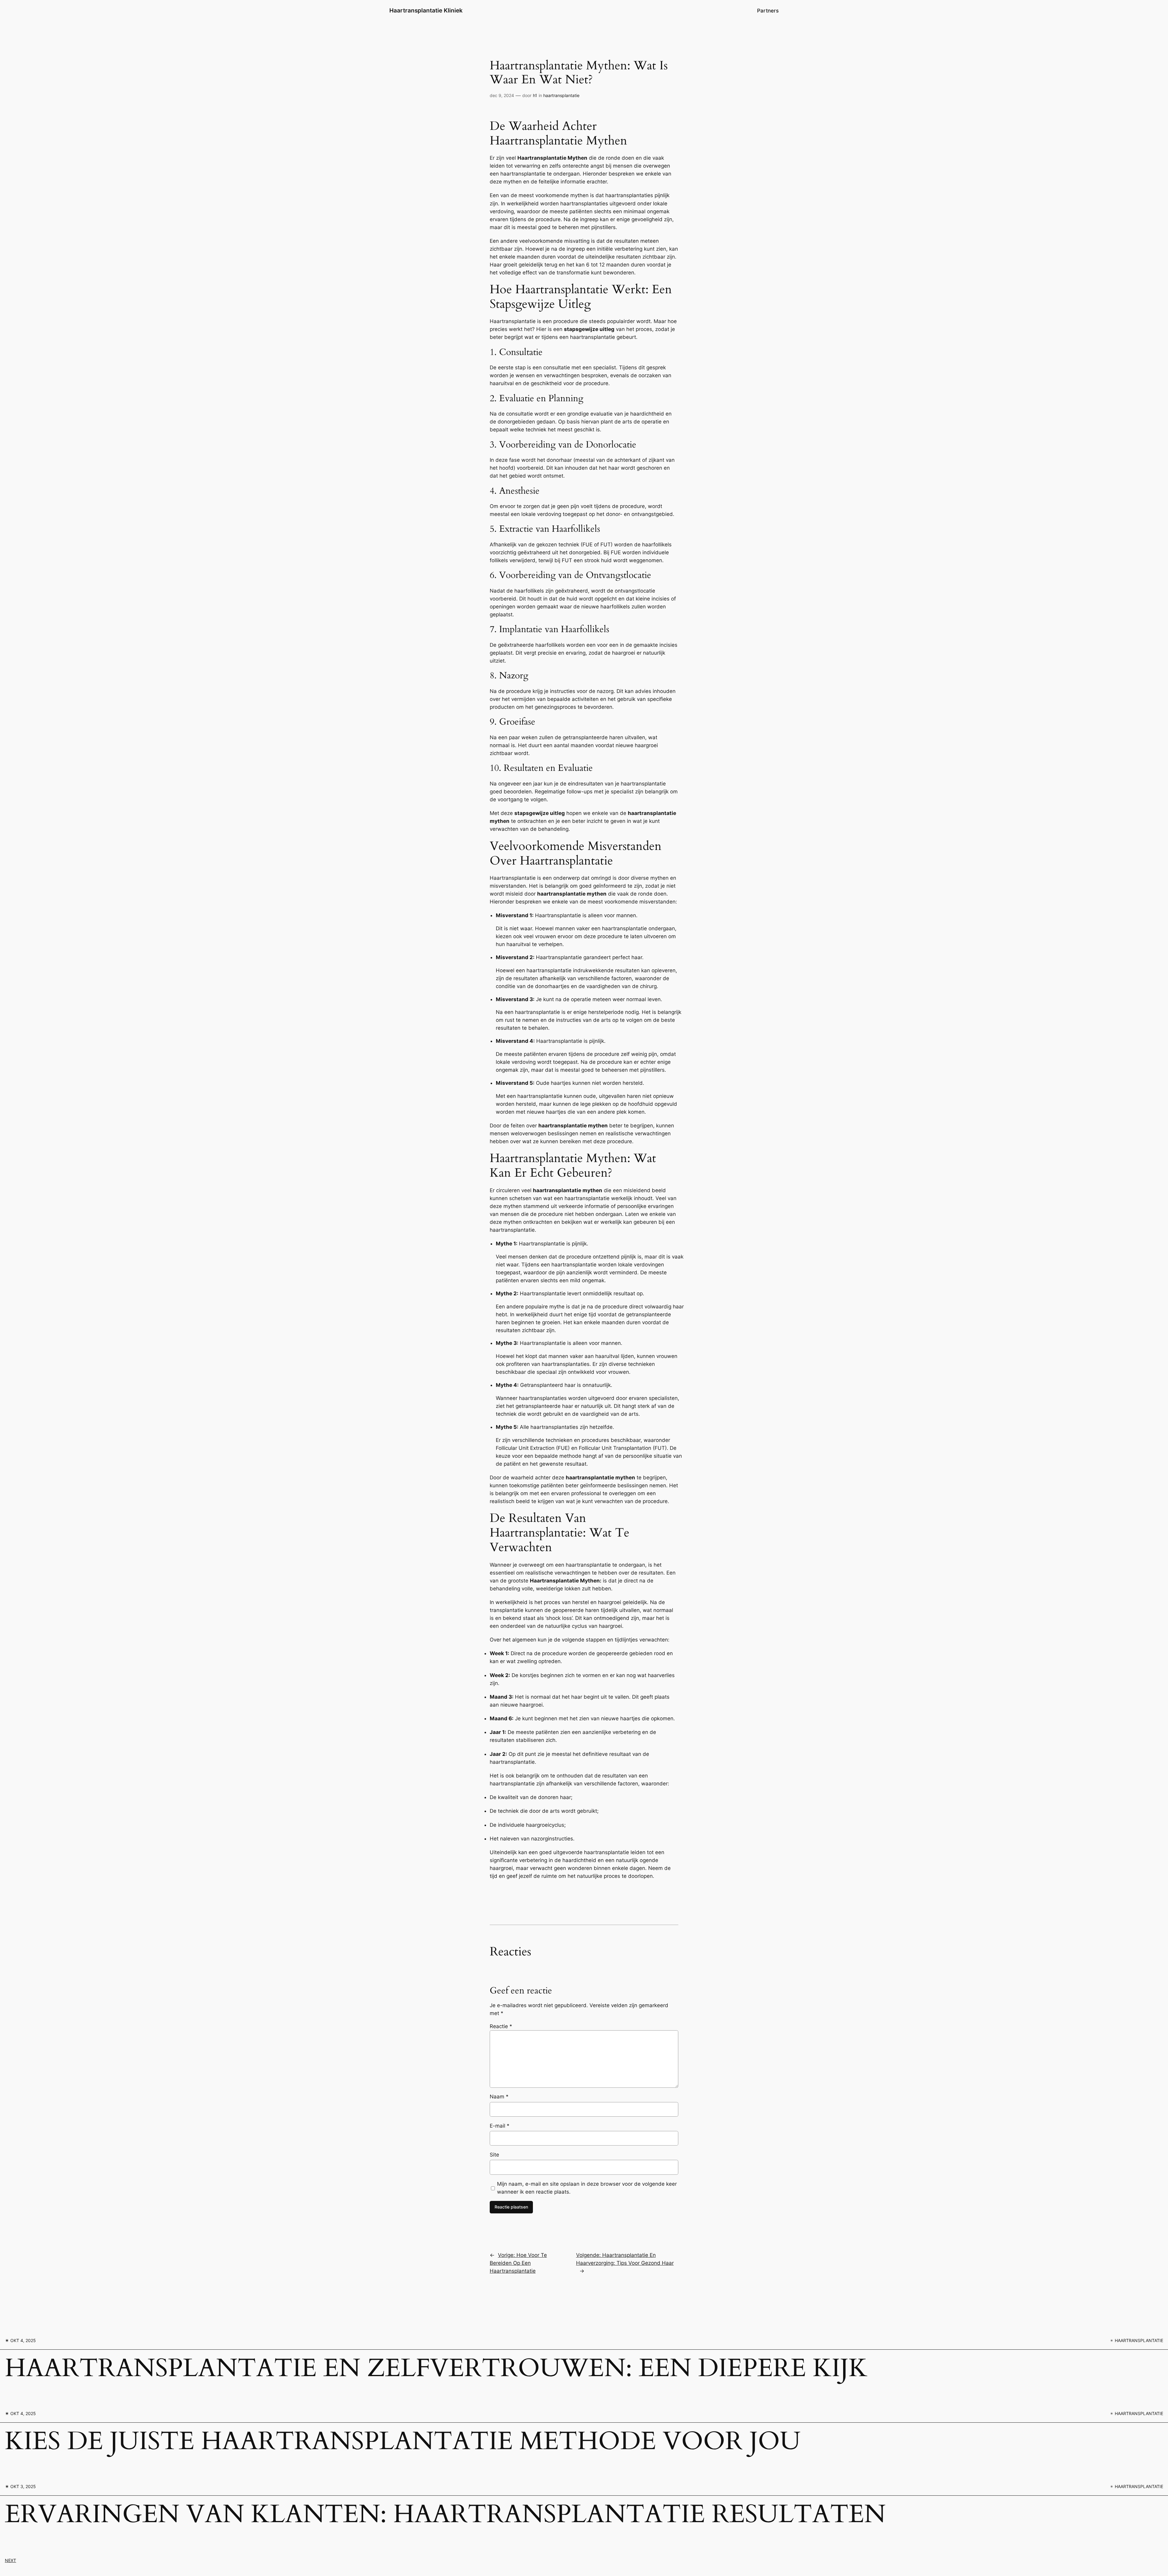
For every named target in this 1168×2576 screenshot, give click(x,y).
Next (10, 2560)
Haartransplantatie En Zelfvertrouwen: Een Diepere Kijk (436, 2369)
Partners (768, 11)
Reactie (501, 2026)
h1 (535, 95)
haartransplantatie (561, 95)
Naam (499, 2097)
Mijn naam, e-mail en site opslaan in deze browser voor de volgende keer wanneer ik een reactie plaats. (587, 2188)
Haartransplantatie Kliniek (426, 10)
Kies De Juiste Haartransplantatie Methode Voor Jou (403, 2442)
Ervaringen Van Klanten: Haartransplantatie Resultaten (445, 2515)
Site (494, 2155)
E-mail (500, 2126)
